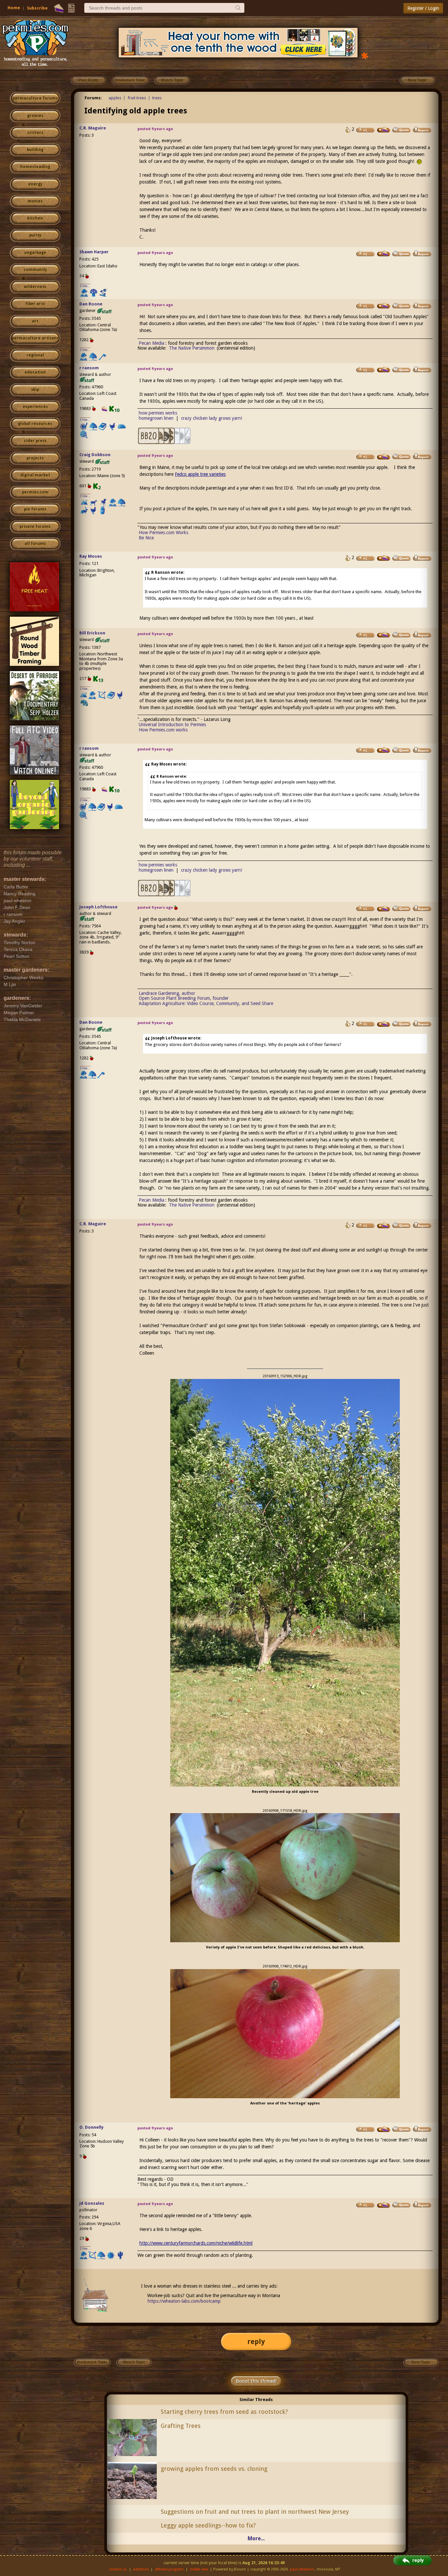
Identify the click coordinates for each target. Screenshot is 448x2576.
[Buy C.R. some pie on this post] (384, 130)
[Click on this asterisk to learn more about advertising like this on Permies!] (365, 55)
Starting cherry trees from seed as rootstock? (224, 2412)
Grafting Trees (181, 2426)
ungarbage (35, 253)
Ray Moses (91, 556)
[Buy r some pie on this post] (384, 370)
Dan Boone (91, 304)
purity (35, 235)
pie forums (35, 509)
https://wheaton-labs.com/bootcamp (184, 2301)
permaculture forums (35, 98)
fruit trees (137, 98)
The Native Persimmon (192, 348)
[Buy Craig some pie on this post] (384, 457)
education (35, 372)
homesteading (35, 167)
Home (14, 8)
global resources (35, 424)
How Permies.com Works (163, 533)
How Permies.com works (163, 730)
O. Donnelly (92, 2127)
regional (35, 355)
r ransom (89, 368)
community (35, 270)
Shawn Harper (94, 252)
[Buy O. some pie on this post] (384, 2129)
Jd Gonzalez (92, 2203)
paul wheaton (302, 2569)
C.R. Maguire (93, 128)
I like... (85, 286)
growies (35, 116)
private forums (35, 527)
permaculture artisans (35, 338)
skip (35, 390)
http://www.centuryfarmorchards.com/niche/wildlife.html (196, 2243)
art (35, 321)
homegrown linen (156, 418)
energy (35, 184)
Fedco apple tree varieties (200, 474)
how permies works (158, 413)
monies (35, 201)
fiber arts (35, 304)
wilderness (35, 287)
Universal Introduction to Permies (172, 725)
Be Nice (146, 538)
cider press (35, 441)
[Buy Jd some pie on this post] (384, 2205)
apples (115, 98)
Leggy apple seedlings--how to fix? (208, 2525)
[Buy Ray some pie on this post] (384, 558)
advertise (141, 2569)
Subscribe (37, 8)
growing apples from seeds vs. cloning (214, 2469)
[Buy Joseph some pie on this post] (384, 909)
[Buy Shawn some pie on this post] (384, 254)
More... (256, 2538)
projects (35, 458)
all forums (35, 544)
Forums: (93, 98)
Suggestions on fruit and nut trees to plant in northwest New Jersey (255, 2512)
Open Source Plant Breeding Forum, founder (184, 998)
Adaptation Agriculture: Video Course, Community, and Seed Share (206, 1003)
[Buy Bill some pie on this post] (384, 635)
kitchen (35, 218)
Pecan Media (152, 343)
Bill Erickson (92, 633)
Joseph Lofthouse (98, 907)
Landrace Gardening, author (167, 993)
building (35, 150)
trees (157, 98)
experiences (35, 407)
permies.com (35, 492)
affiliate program (169, 2569)
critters (35, 133)
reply (256, 2342)
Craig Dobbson (95, 455)
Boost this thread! (256, 2381)
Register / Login (423, 8)
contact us (118, 2569)
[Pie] (59, 8)
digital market (35, 475)
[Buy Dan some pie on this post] (384, 306)
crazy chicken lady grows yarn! (212, 418)
